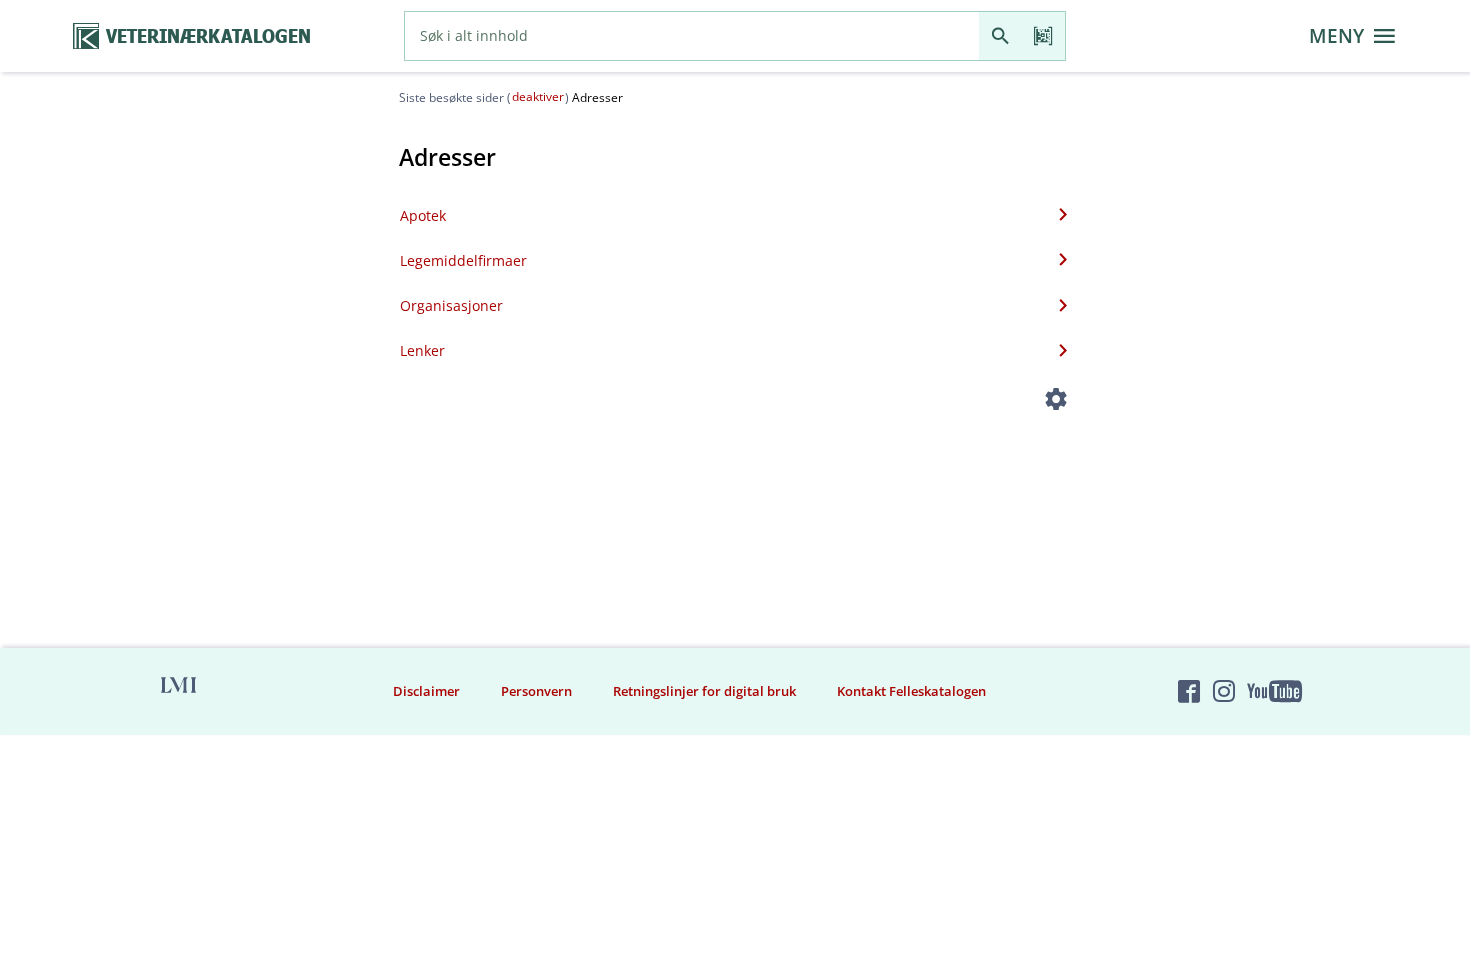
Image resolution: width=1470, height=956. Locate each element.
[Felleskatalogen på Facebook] (1189, 691)
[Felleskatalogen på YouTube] (1274, 691)
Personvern (536, 691)
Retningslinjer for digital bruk (704, 691)
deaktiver (538, 96)
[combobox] (692, 36)
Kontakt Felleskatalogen (911, 691)
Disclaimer (426, 691)
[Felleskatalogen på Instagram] (1224, 691)
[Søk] (1000, 36)
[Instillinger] (1056, 402)
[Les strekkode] (1043, 36)
